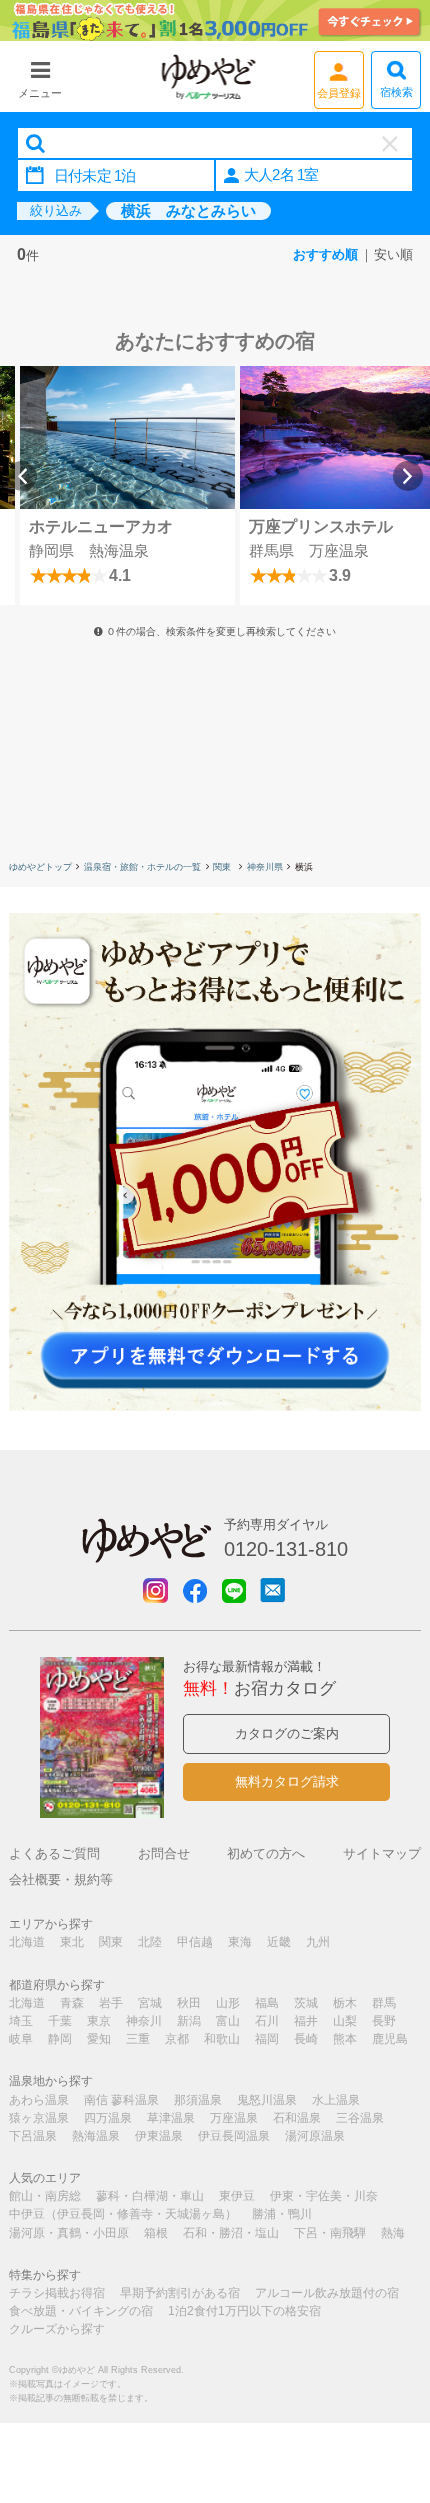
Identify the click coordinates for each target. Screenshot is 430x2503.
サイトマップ (382, 1853)
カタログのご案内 (287, 1733)
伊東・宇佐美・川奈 (324, 2196)
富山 (228, 2021)
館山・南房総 (45, 2196)
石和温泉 (297, 2118)
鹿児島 (390, 2039)
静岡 (60, 2039)
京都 (177, 2039)
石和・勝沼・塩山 (231, 2233)
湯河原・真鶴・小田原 (69, 2233)
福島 (267, 2003)
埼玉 (21, 2021)
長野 (384, 2021)
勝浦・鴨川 (282, 2214)
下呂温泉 (33, 2136)
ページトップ (385, 2385)
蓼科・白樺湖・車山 (150, 2196)
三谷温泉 (360, 2118)
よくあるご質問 (54, 1853)
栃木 (345, 2003)
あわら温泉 (39, 2100)
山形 (228, 2003)
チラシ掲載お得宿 (57, 2293)
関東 (223, 867)
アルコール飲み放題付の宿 (327, 2293)
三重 (138, 2039)
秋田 (189, 2003)
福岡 (267, 2039)
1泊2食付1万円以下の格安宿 (244, 2311)
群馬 (384, 2003)
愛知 (99, 2039)
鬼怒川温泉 (267, 2100)
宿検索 (396, 92)
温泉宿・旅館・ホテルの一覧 (142, 867)
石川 (267, 2021)
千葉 (60, 2021)
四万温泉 (108, 2118)
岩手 (111, 2003)
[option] (127, 485)
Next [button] (408, 476)
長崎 (306, 2039)
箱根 (156, 2233)
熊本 (345, 2039)
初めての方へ (266, 1853)
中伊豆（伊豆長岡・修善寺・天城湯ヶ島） (123, 2214)
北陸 (150, 1942)
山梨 (345, 2021)
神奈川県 (265, 867)
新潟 (189, 2021)
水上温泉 (336, 2100)
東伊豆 (237, 2196)
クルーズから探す (57, 2329)
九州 (318, 1942)
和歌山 (222, 2039)
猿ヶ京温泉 (39, 2118)
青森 (72, 2003)
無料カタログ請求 (287, 1781)
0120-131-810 (286, 1549)
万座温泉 (234, 2118)
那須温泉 (198, 2100)
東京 (99, 2021)
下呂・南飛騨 (330, 2233)
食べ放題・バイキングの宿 (81, 2311)
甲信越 (195, 1942)
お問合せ (164, 1853)
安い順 (393, 254)
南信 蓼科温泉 (121, 2100)
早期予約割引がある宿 (180, 2293)
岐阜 (21, 2039)
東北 (72, 1942)
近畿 (279, 1942)
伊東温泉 (159, 2136)
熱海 (393, 2233)
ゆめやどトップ (40, 867)
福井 (306, 2021)
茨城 (306, 2003)
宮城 (150, 2003)
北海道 (27, 1942)
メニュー (40, 93)
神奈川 (144, 2021)
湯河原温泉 (315, 2136)
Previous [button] (22, 476)
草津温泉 (171, 2118)
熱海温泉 (96, 2136)
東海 (240, 1942)
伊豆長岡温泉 (234, 2136)
